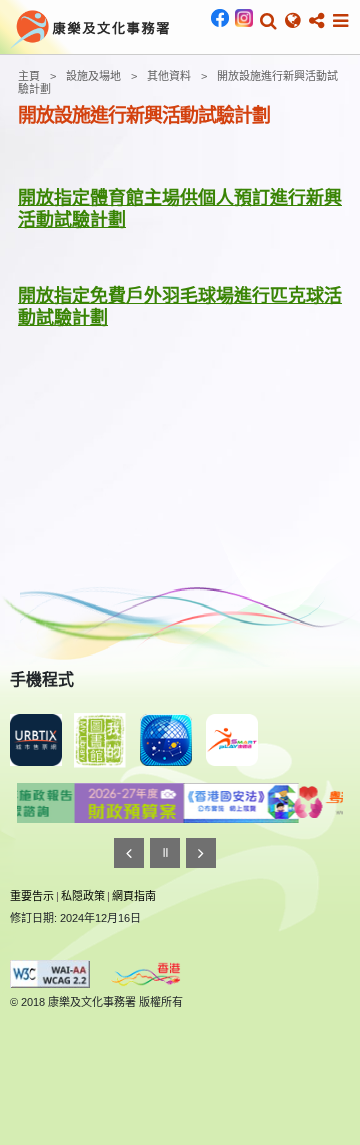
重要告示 (32, 896)
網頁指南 (134, 896)
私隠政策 (83, 896)
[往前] (129, 853)
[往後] (201, 853)
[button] (268, 21)
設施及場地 (93, 76)
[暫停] (165, 853)
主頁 (29, 76)
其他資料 (169, 76)
